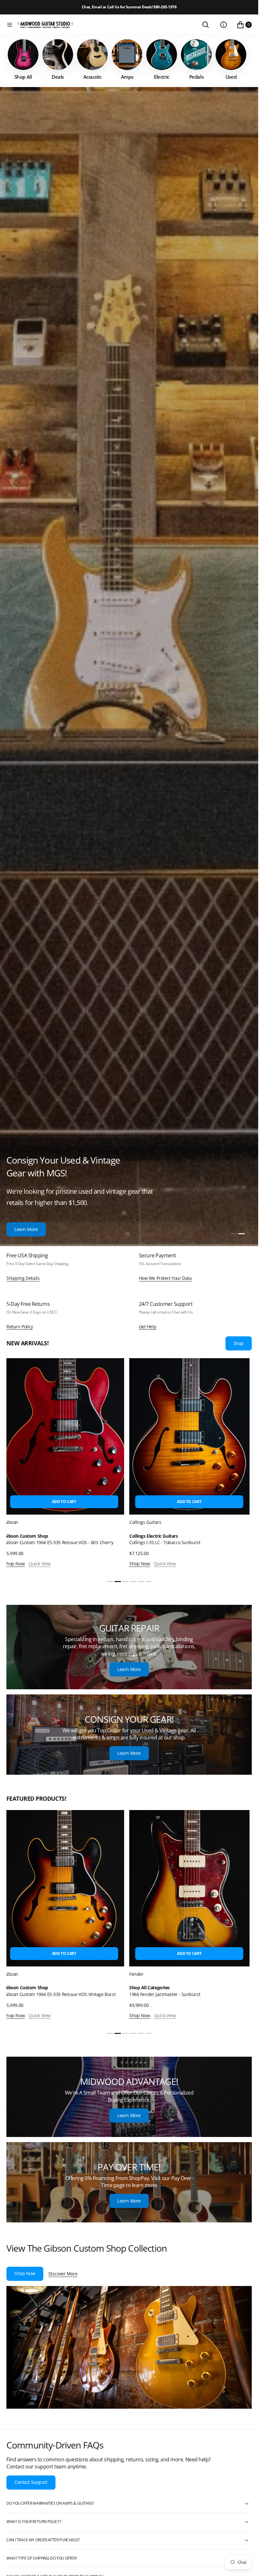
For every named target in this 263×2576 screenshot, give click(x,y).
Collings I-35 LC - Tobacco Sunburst (62, 1542)
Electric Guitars (167, 1536)
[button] (10, 25)
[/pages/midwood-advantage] (129, 2097)
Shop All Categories (48, 1988)
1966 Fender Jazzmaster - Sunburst (63, 1994)
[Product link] (86, 1436)
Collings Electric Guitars (51, 1536)
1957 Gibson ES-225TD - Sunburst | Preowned (198, 1542)
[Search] (206, 25)
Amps (159, 1988)
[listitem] (23, 60)
